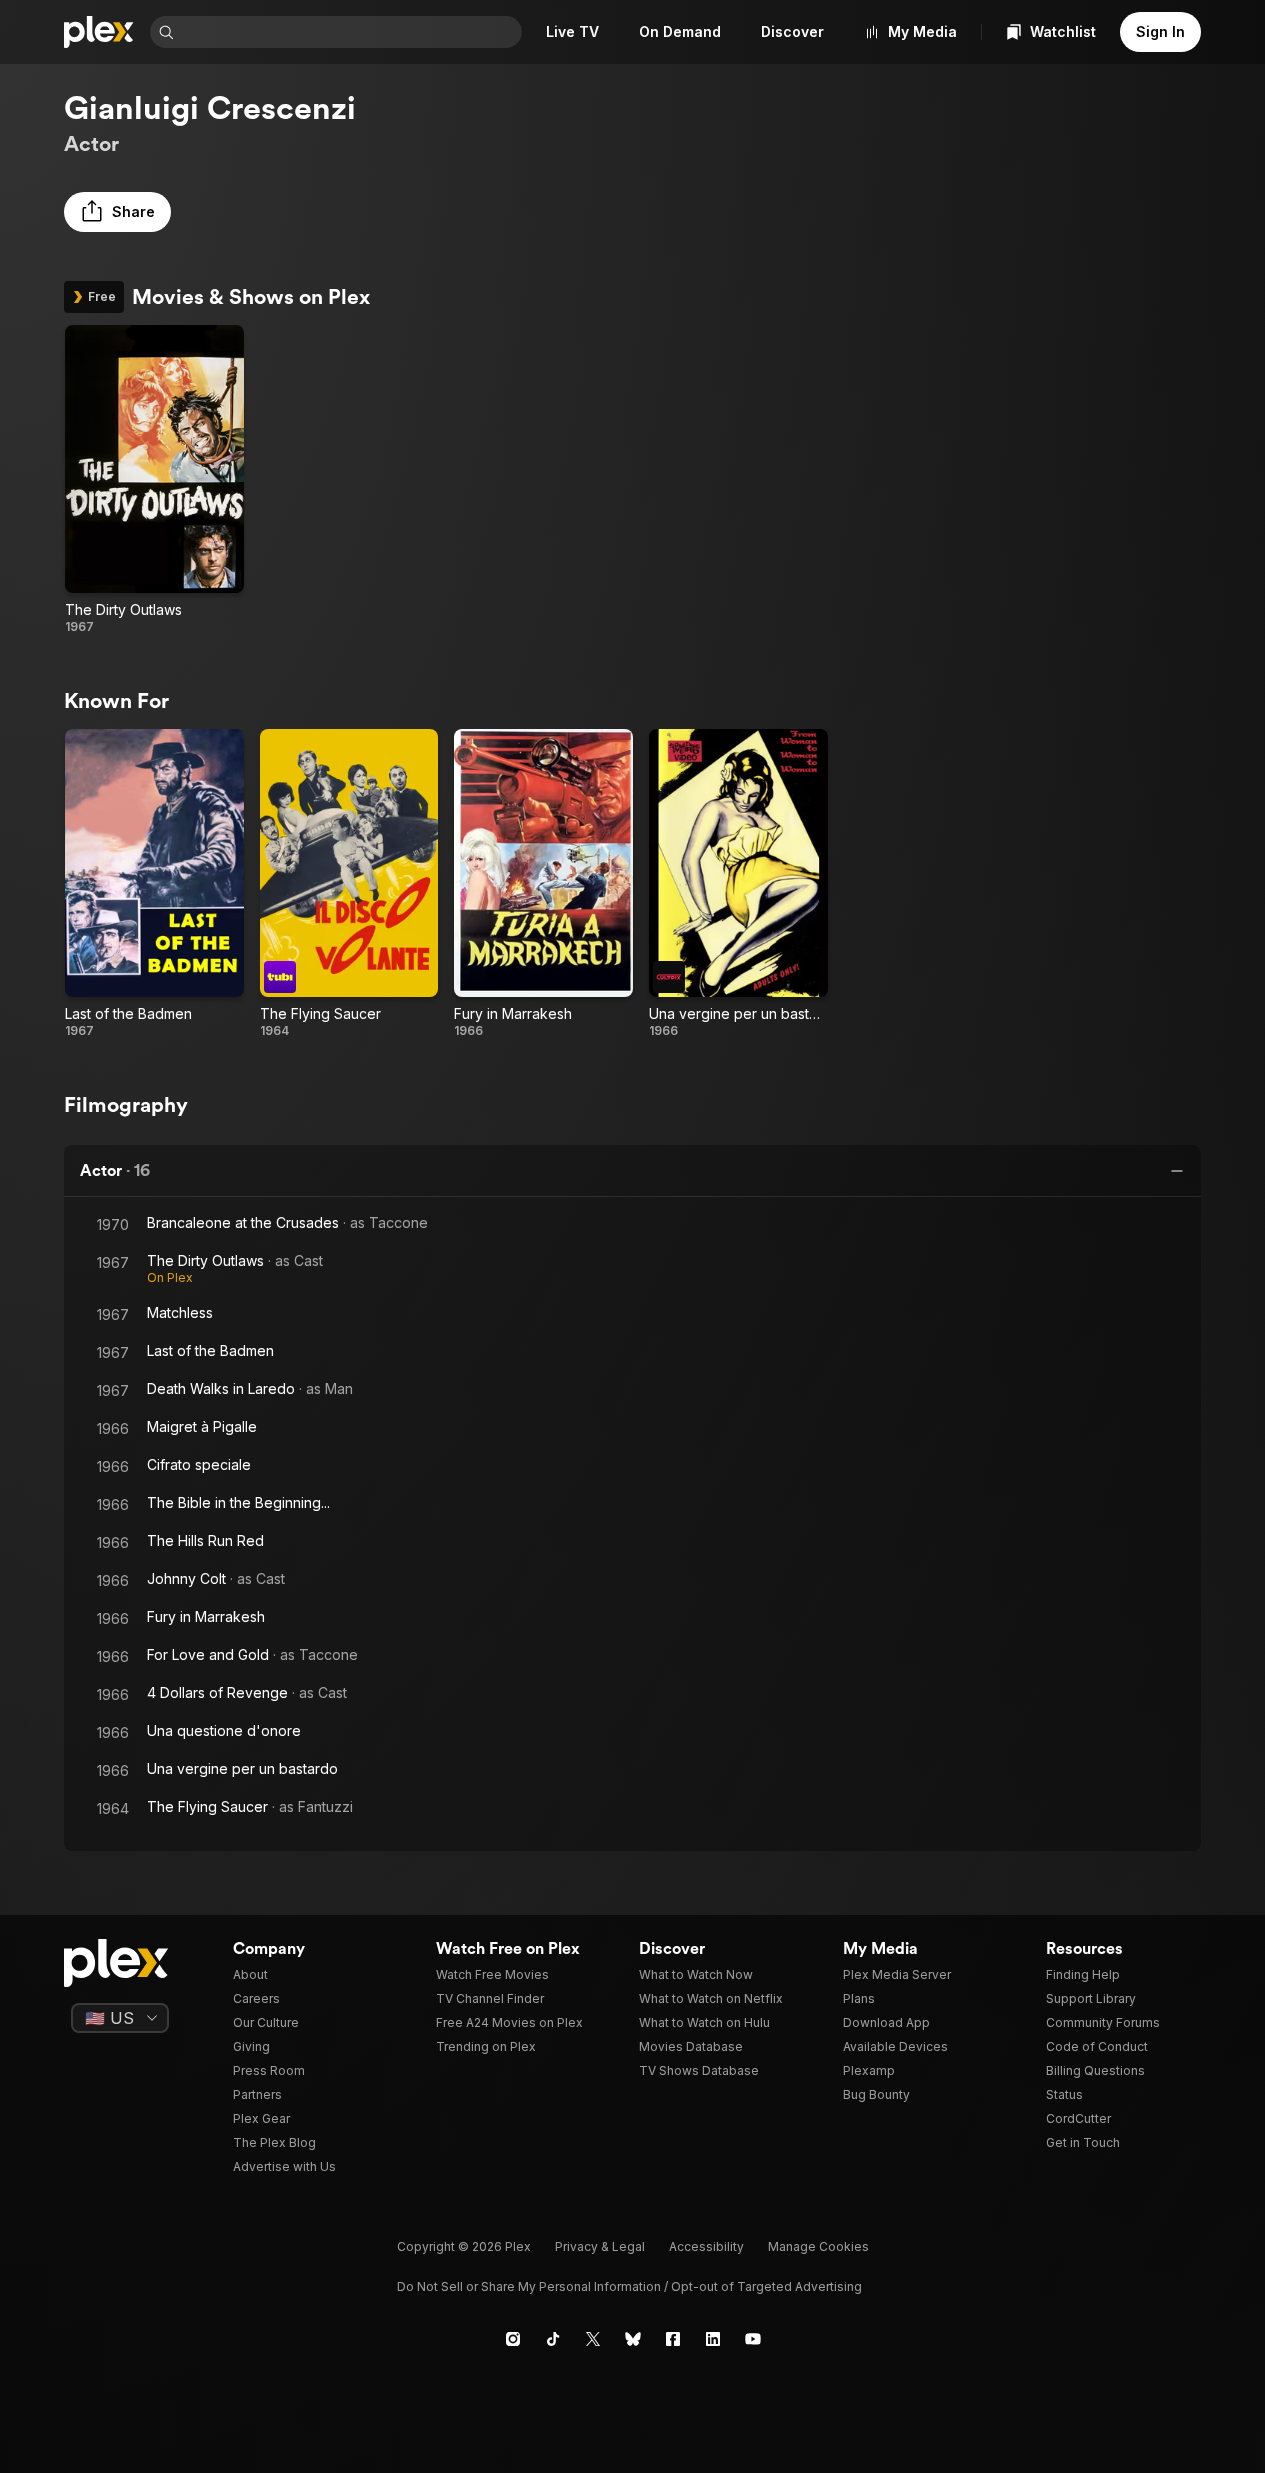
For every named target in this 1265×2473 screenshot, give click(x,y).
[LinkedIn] (713, 2339)
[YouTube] (753, 2339)
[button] (117, 212)
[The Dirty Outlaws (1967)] (154, 480)
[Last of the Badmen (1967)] (154, 884)
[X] (593, 2339)
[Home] (99, 32)
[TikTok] (553, 2339)
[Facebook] (673, 2339)
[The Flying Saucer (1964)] (349, 884)
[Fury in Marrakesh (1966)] (543, 884)
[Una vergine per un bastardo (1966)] (738, 884)
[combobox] (350, 32)
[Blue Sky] (633, 2339)
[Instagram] (513, 2339)
